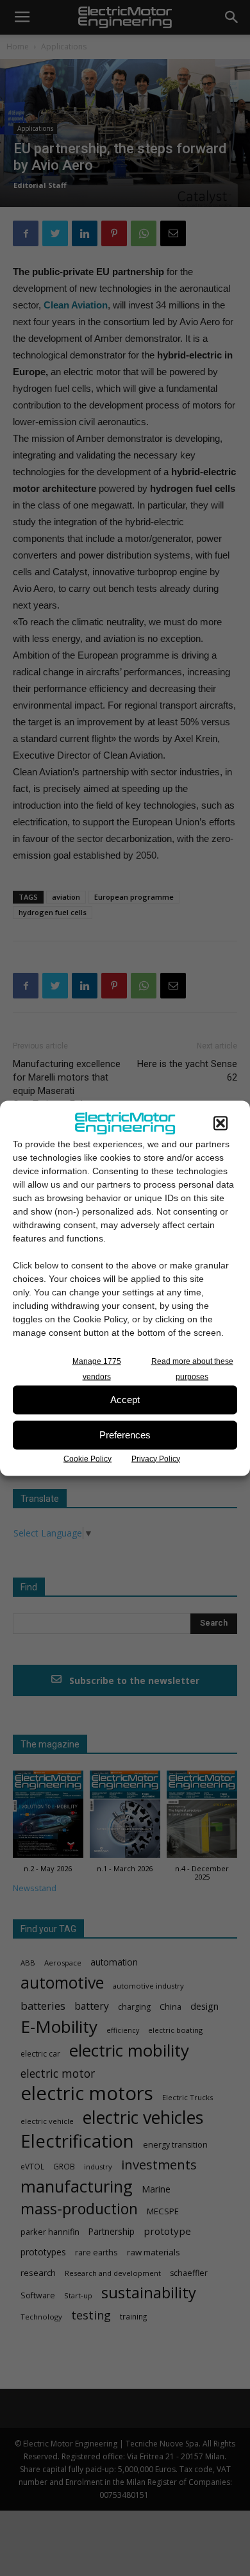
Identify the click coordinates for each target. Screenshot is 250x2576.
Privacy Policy (156, 1458)
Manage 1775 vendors (97, 1368)
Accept (125, 1400)
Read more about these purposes (192, 1368)
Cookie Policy (88, 1458)
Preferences (125, 1435)
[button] (221, 1123)
